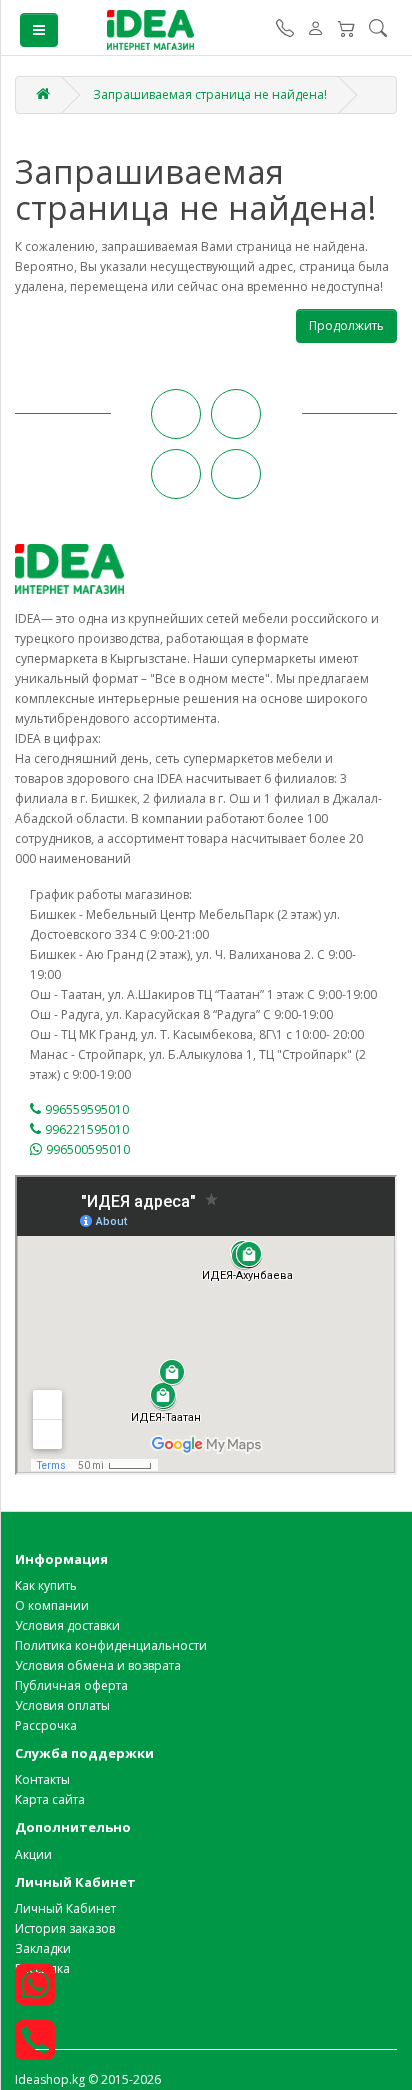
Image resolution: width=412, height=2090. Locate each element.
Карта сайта (50, 1799)
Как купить (46, 1585)
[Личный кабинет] (316, 30)
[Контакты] (285, 30)
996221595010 (87, 1129)
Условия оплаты (62, 1705)
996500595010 (88, 1149)
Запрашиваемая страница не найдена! (210, 94)
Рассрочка (46, 1725)
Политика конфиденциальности (111, 1645)
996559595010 (87, 1109)
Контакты (42, 1779)
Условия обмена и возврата (98, 1665)
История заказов (65, 1928)
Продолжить (346, 325)
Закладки (43, 1948)
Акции (33, 1854)
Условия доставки (67, 1625)
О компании (52, 1605)
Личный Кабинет (65, 1908)
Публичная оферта (71, 1685)
